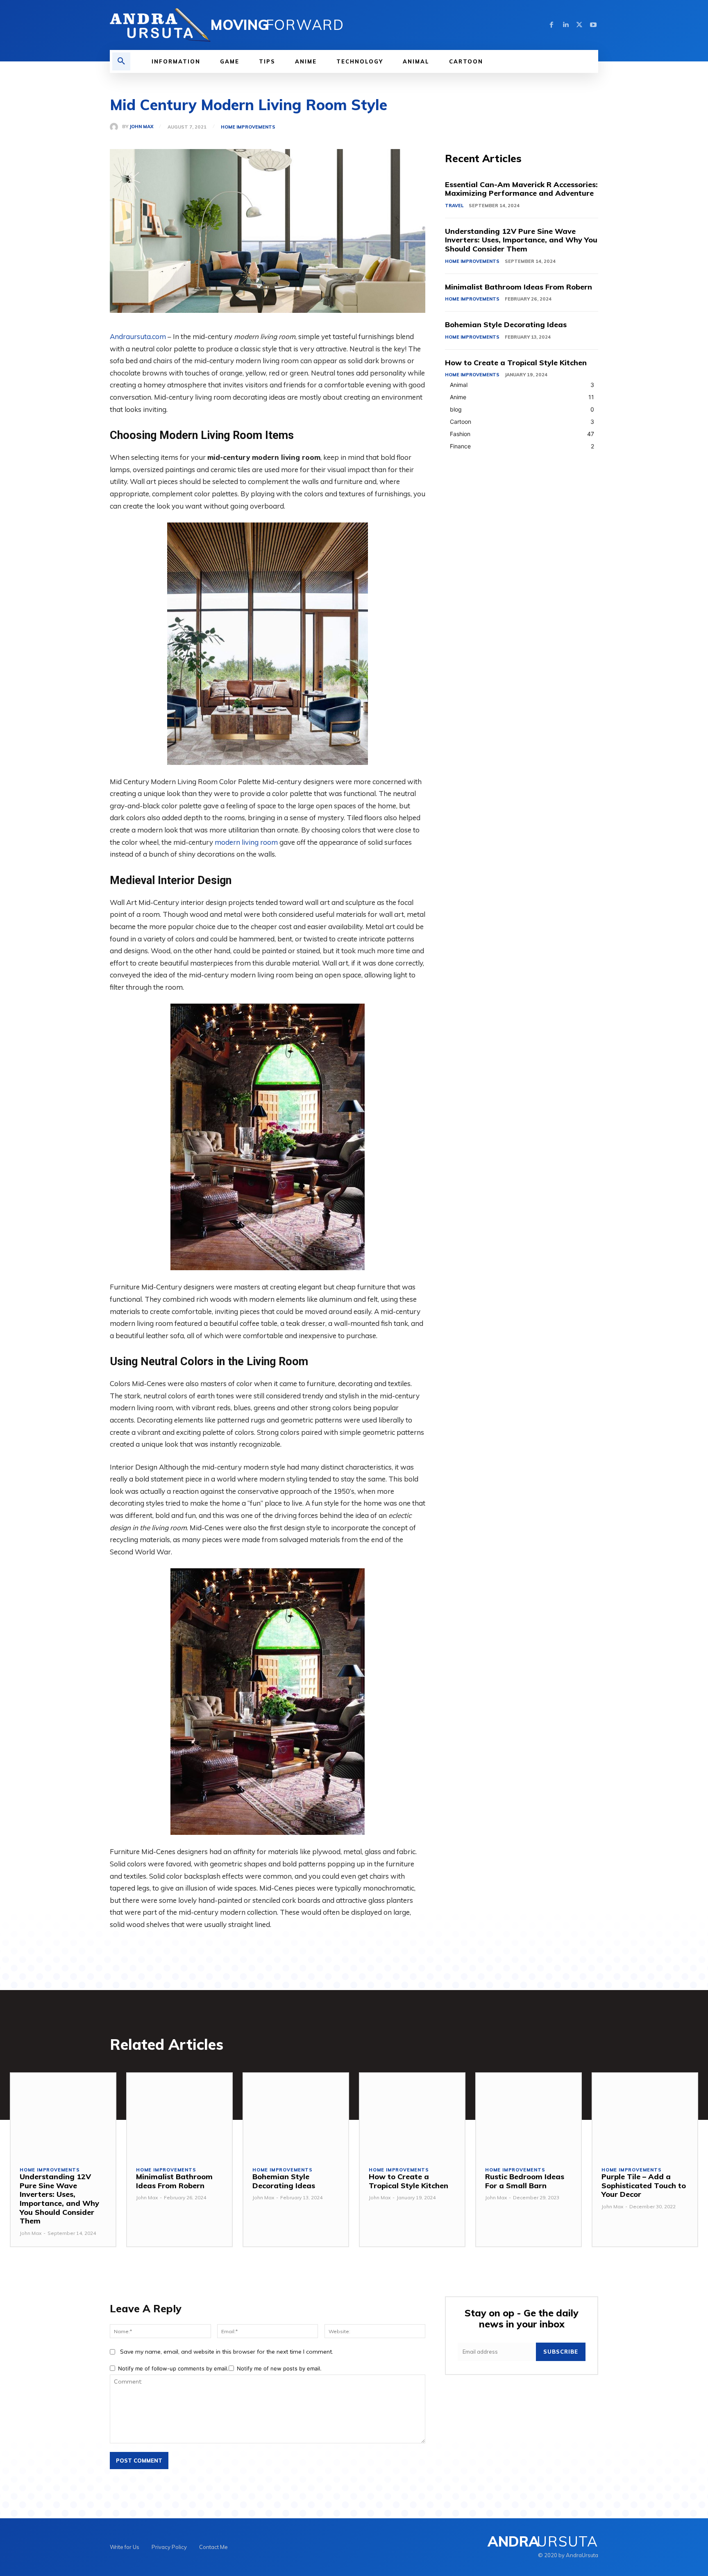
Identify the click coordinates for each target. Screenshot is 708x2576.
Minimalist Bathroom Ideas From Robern (519, 287)
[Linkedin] (565, 25)
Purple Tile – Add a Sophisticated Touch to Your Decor (644, 2185)
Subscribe (561, 2352)
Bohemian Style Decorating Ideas (506, 325)
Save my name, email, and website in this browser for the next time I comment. (227, 2352)
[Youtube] (593, 25)
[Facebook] (551, 25)
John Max (141, 127)
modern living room (246, 842)
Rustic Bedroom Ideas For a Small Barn (525, 2181)
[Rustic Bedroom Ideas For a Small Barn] (529, 2115)
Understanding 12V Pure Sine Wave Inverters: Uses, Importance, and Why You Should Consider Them (521, 240)
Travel (454, 206)
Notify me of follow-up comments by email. (173, 2368)
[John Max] (116, 127)
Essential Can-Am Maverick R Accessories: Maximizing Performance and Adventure (521, 189)
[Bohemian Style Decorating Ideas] (296, 2115)
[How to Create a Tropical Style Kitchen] (412, 2115)
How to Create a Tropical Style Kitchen (516, 363)
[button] (121, 61)
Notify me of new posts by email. (279, 2368)
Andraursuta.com (138, 336)
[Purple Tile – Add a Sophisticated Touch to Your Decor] (645, 2115)
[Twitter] (579, 25)
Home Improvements (248, 127)
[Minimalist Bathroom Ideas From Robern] (179, 2115)
